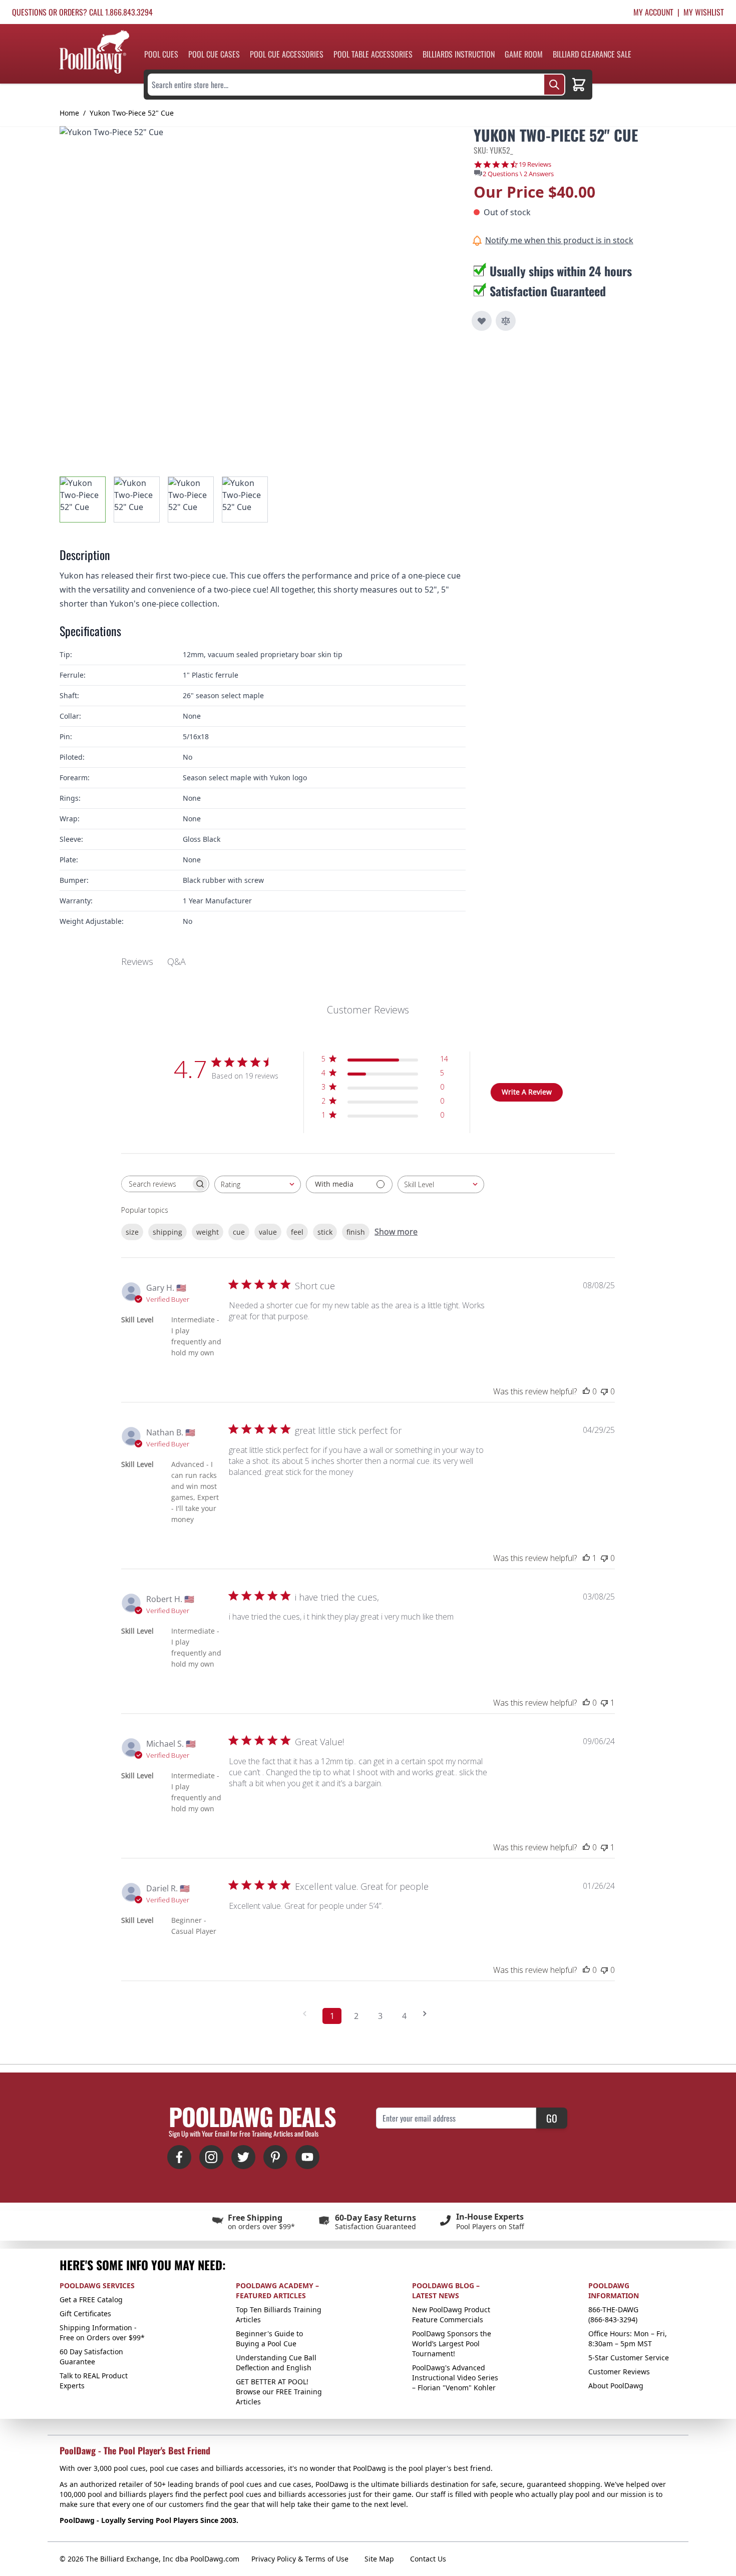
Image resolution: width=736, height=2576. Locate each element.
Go (552, 2118)
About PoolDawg (616, 2386)
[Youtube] (307, 2157)
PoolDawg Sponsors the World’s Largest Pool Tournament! (452, 2344)
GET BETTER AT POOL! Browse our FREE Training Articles (279, 2392)
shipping (167, 1232)
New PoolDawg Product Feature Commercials (451, 2314)
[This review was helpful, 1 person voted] (586, 1558)
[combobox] (258, 1184)
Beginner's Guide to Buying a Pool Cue (269, 2339)
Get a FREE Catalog (91, 2299)
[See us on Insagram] (211, 2157)
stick (325, 1232)
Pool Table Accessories (373, 54)
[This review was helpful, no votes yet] (586, 1391)
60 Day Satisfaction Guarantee (91, 2357)
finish (356, 1232)
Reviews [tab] (137, 961)
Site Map (379, 2559)
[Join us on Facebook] (179, 2157)
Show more (396, 1232)
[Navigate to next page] (428, 2014)
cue (239, 1232)
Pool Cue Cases (214, 54)
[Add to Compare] (506, 321)
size (132, 1232)
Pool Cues (161, 54)
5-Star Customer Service (629, 2358)
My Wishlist (704, 12)
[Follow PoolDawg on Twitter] (243, 2157)
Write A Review (527, 1092)
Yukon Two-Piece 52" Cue (132, 113)
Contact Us (428, 2559)
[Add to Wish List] (482, 321)
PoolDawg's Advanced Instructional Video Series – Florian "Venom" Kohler (455, 2378)
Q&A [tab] (176, 961)
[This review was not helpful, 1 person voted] (604, 1703)
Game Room (524, 54)
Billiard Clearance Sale (592, 54)
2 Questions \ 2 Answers (518, 174)
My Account (653, 12)
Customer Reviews (619, 2372)
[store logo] (94, 52)
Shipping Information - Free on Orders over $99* (102, 2333)
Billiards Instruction (459, 54)
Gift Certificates (85, 2313)
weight (208, 1232)
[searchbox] (156, 1184)
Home (69, 113)
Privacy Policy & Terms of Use (300, 2559)
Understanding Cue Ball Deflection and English (276, 2363)
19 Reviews (535, 164)
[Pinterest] (275, 2157)
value (268, 1232)
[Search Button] (554, 85)
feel (297, 1232)
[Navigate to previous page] (308, 2014)
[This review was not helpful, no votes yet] (604, 1391)
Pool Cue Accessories (287, 54)
